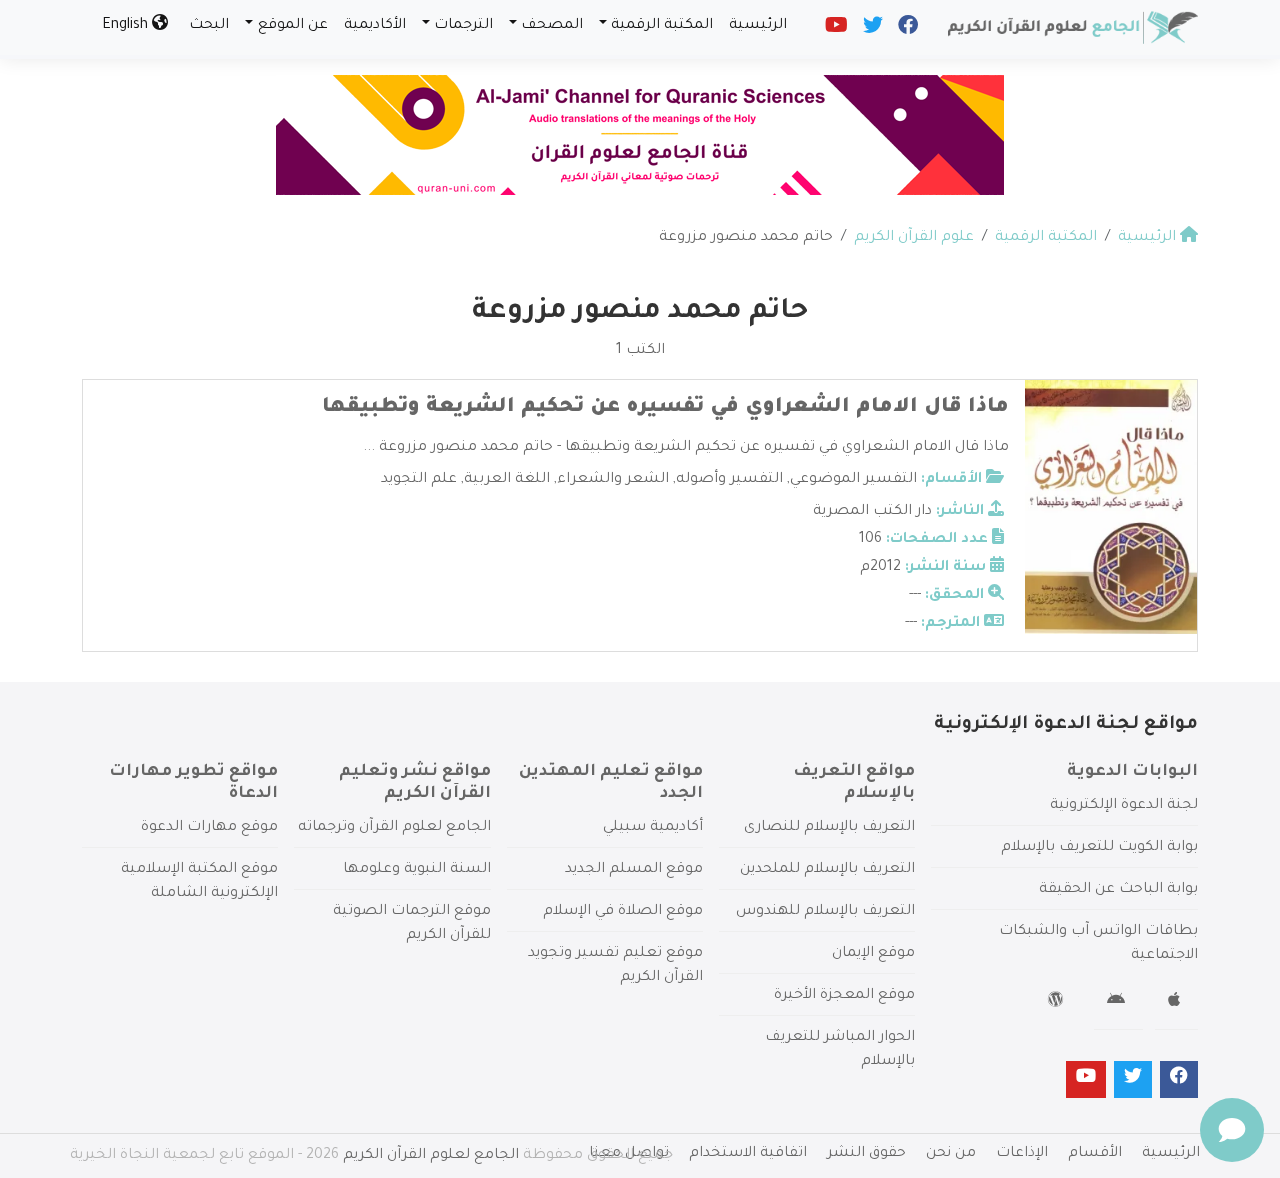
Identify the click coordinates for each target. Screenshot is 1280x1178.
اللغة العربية (507, 480)
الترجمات (463, 26)
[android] (1118, 1003)
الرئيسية (758, 26)
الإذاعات (1022, 1154)
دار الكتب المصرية (872, 512)
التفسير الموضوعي (853, 480)
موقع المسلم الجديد (634, 870)
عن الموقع (293, 26)
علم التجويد (419, 480)
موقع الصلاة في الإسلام (623, 912)
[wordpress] (1058, 1003)
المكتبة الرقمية (662, 26)
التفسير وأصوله (729, 480)
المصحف (552, 26)
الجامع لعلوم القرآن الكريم (431, 1156)
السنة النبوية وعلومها (417, 870)
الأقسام (1095, 1154)
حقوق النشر (866, 1154)
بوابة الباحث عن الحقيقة (1118, 890)
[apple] (1176, 1003)
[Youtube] (835, 30)
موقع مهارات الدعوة (209, 828)
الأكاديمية (375, 26)
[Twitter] (871, 30)
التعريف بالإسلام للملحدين (827, 870)
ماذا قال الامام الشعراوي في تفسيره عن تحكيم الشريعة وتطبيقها (665, 408)
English (127, 26)
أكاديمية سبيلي (653, 828)
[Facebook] (906, 30)
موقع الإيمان (873, 954)
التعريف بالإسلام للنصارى (829, 828)
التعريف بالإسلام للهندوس (825, 912)
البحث (209, 26)
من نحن (951, 1154)
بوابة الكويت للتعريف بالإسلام (1099, 848)
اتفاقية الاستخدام (748, 1154)
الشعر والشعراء (613, 480)
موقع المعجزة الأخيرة (844, 996)
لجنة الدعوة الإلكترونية (1124, 806)
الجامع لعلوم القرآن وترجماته (394, 828)
